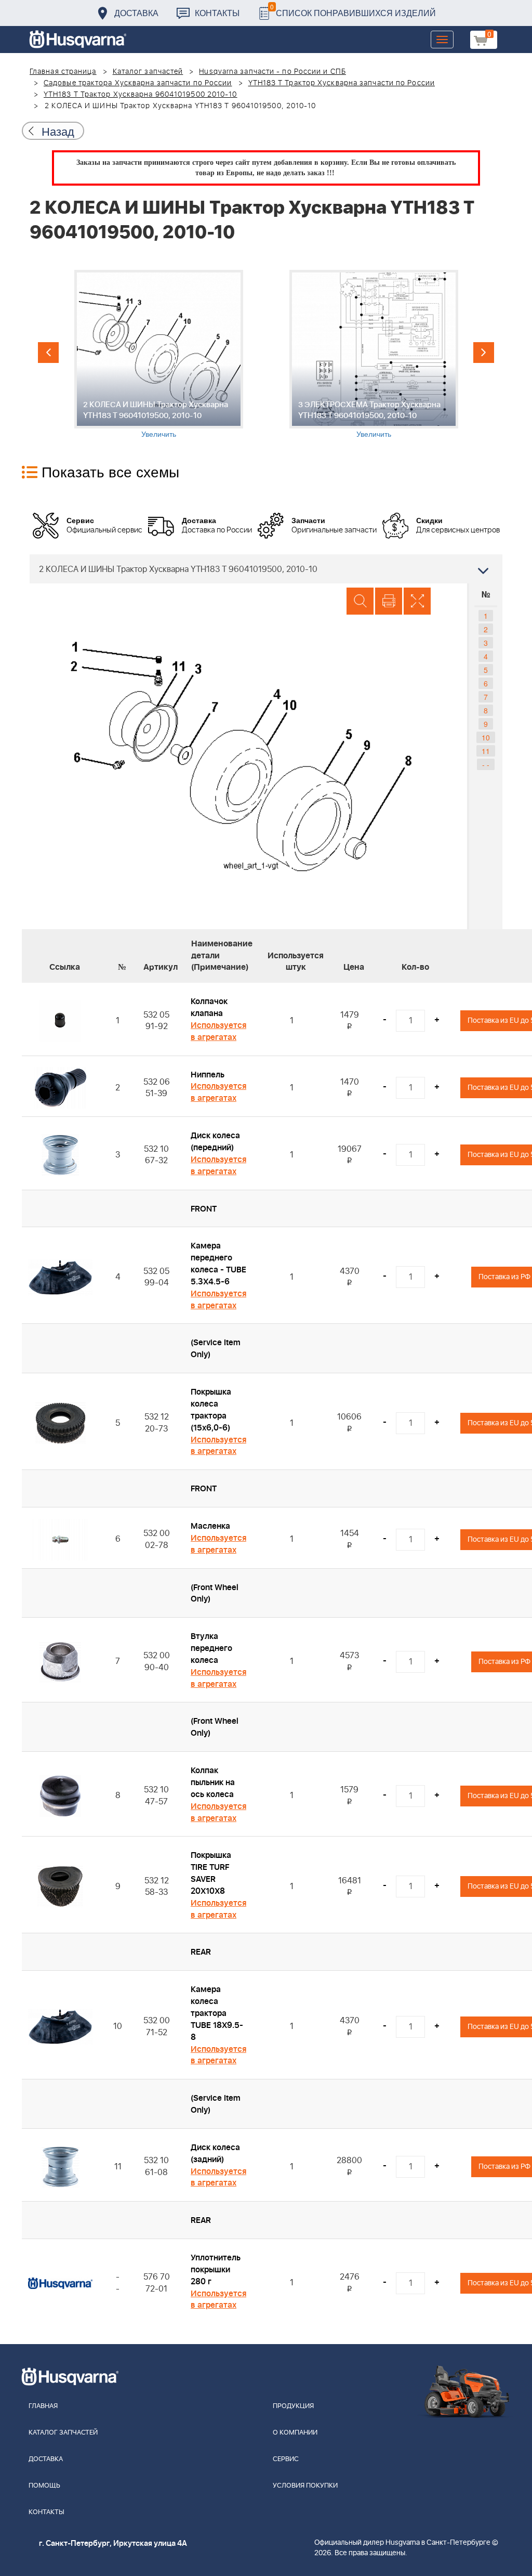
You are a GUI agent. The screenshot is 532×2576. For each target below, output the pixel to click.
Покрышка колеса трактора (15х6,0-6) (211, 1410)
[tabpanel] (158, 354)
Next (484, 353)
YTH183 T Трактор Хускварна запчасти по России (342, 83)
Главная (43, 2406)
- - (486, 764)
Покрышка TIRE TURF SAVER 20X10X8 (211, 1873)
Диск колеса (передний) (215, 1142)
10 (486, 737)
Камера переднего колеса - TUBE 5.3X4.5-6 (218, 1264)
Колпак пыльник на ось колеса (213, 1783)
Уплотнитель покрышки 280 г (216, 2270)
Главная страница (63, 72)
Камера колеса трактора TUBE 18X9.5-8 (217, 2013)
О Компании (295, 2433)
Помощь (44, 2486)
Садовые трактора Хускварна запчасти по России (138, 83)
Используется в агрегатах (218, 1031)
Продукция (293, 2406)
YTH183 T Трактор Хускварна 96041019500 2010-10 (141, 95)
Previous (48, 353)
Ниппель (208, 1075)
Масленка (210, 1526)
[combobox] (266, 569)
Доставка (136, 13)
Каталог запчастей (148, 72)
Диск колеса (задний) (215, 2154)
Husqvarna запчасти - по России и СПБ (272, 72)
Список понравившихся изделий (353, 10)
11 (486, 751)
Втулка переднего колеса (211, 1648)
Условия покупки (305, 2486)
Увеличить (159, 434)
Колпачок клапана (209, 1007)
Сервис (286, 2459)
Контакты (217, 13)
